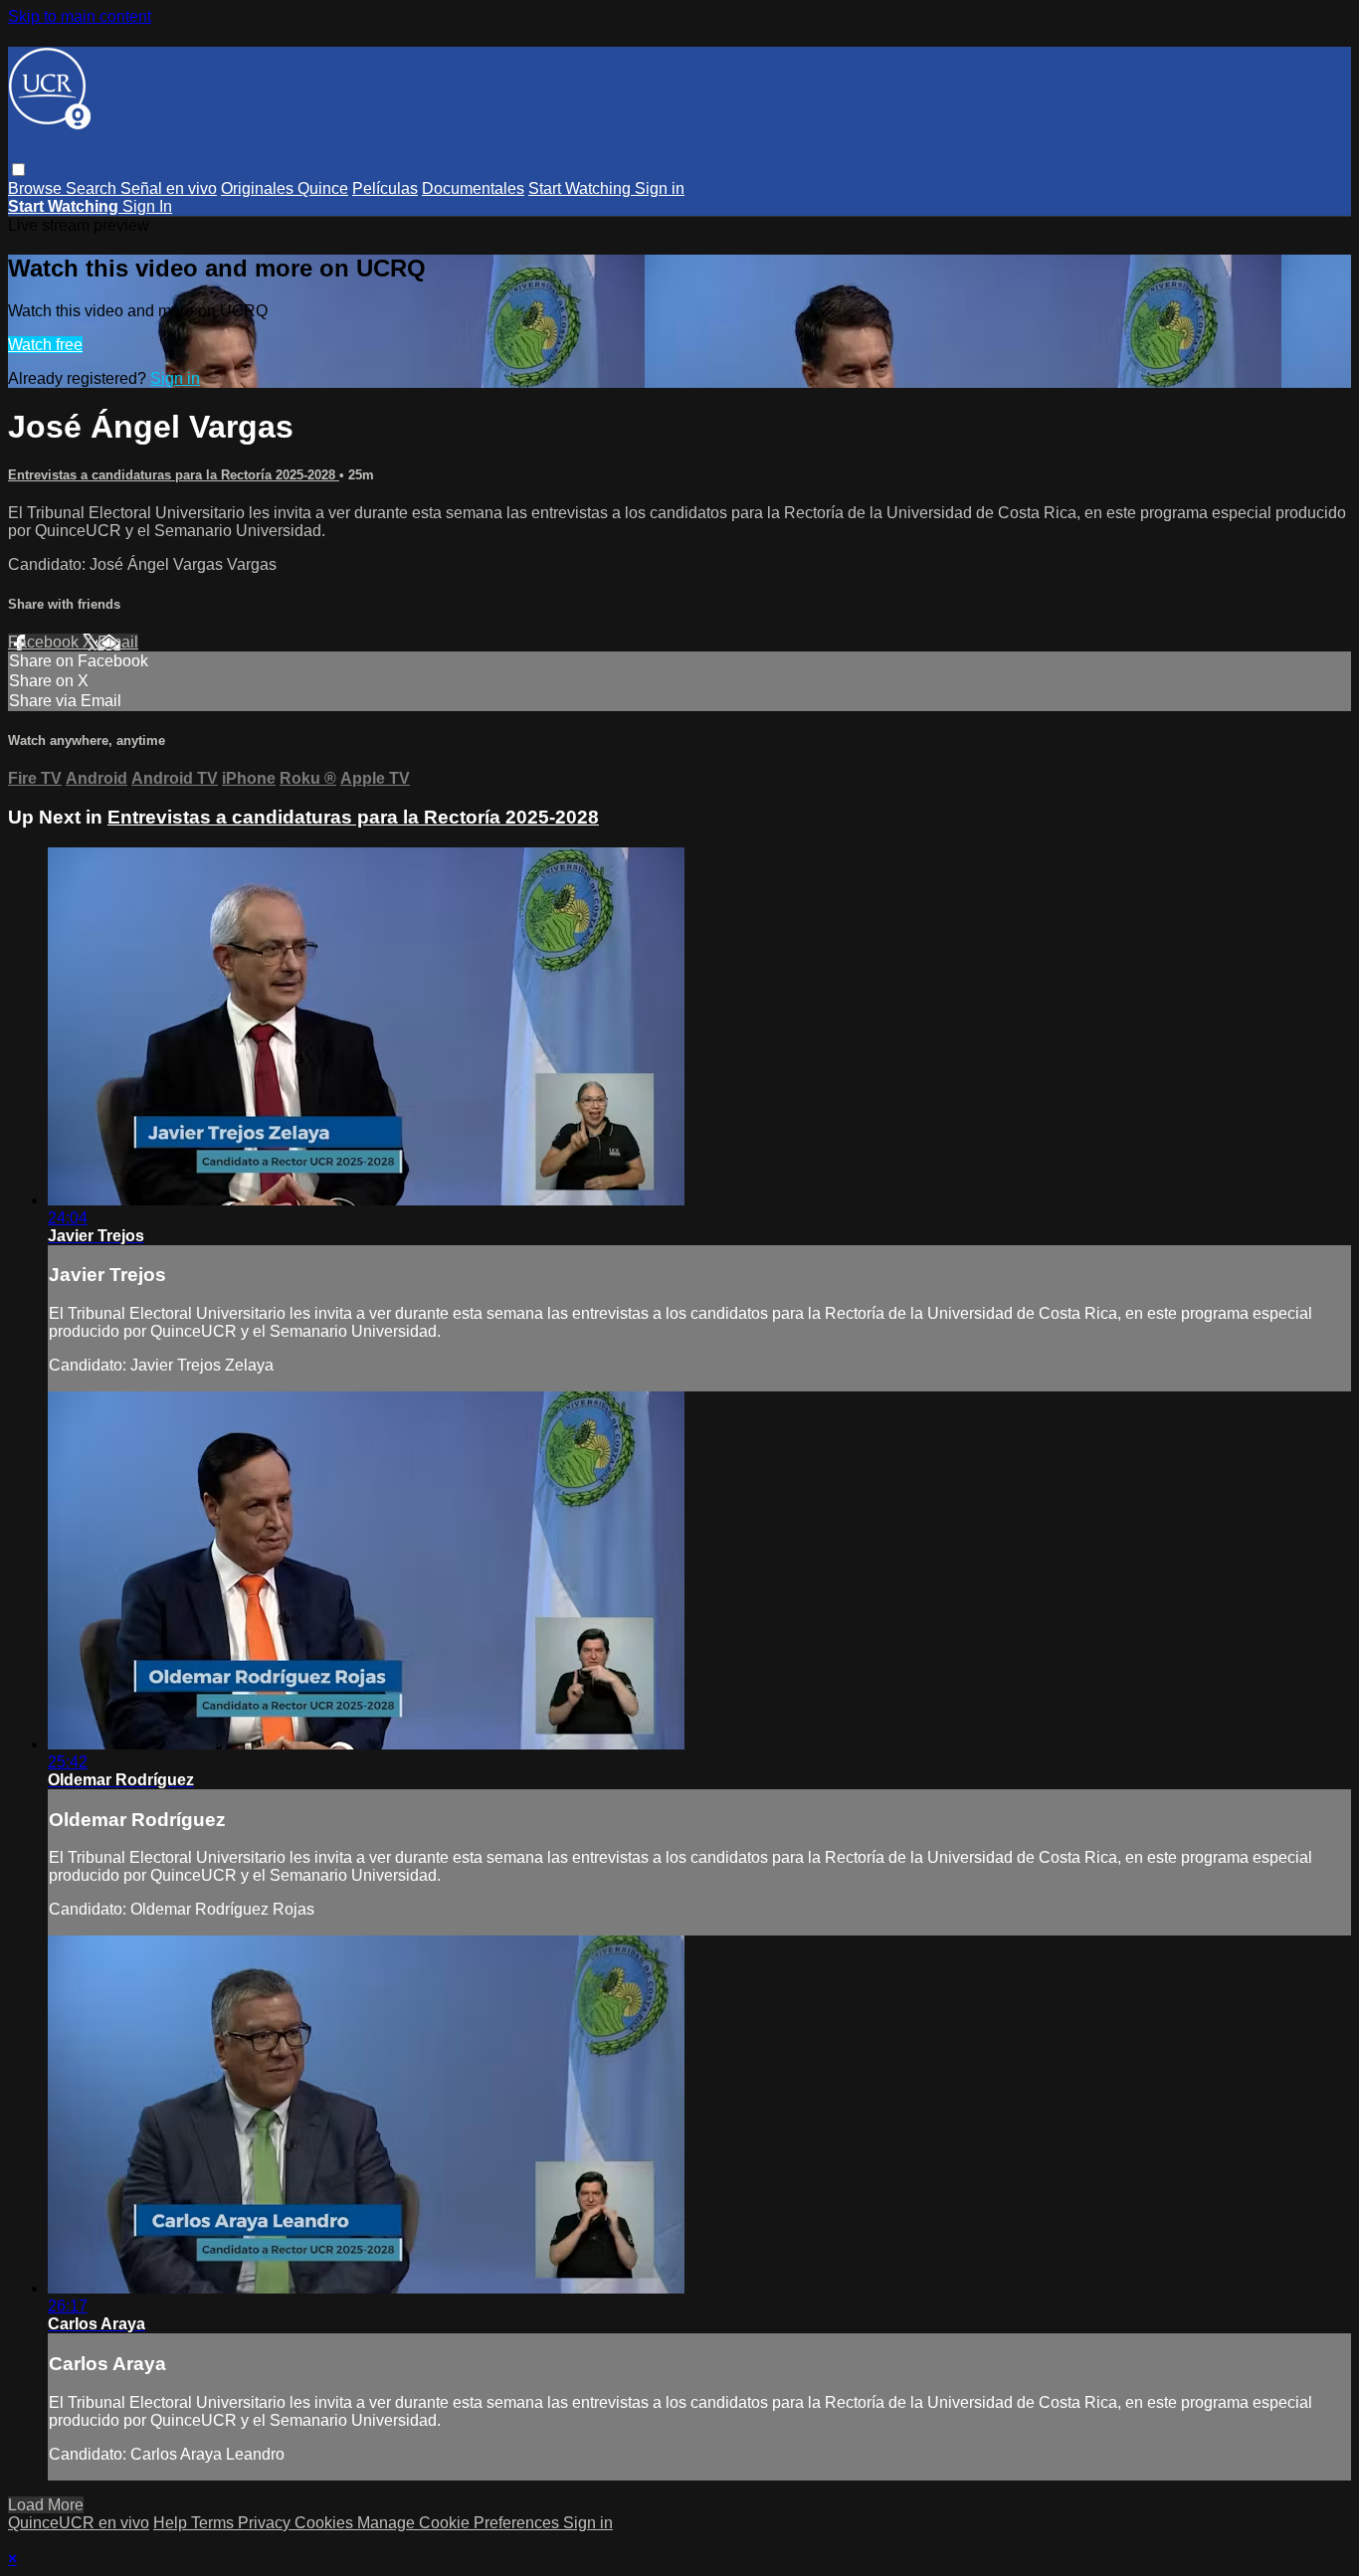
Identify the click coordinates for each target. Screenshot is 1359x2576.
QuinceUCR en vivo (79, 2523)
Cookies (326, 2523)
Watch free (45, 345)
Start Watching (582, 188)
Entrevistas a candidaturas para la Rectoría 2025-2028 (174, 475)
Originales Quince (285, 188)
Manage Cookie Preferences (460, 2523)
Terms (214, 2523)
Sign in (660, 188)
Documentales (473, 188)
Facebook (45, 642)
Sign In (147, 206)
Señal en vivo (169, 188)
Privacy (266, 2523)
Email (118, 642)
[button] (18, 170)
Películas (385, 188)
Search (93, 188)
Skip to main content (80, 16)
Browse (37, 188)
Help (172, 2523)
